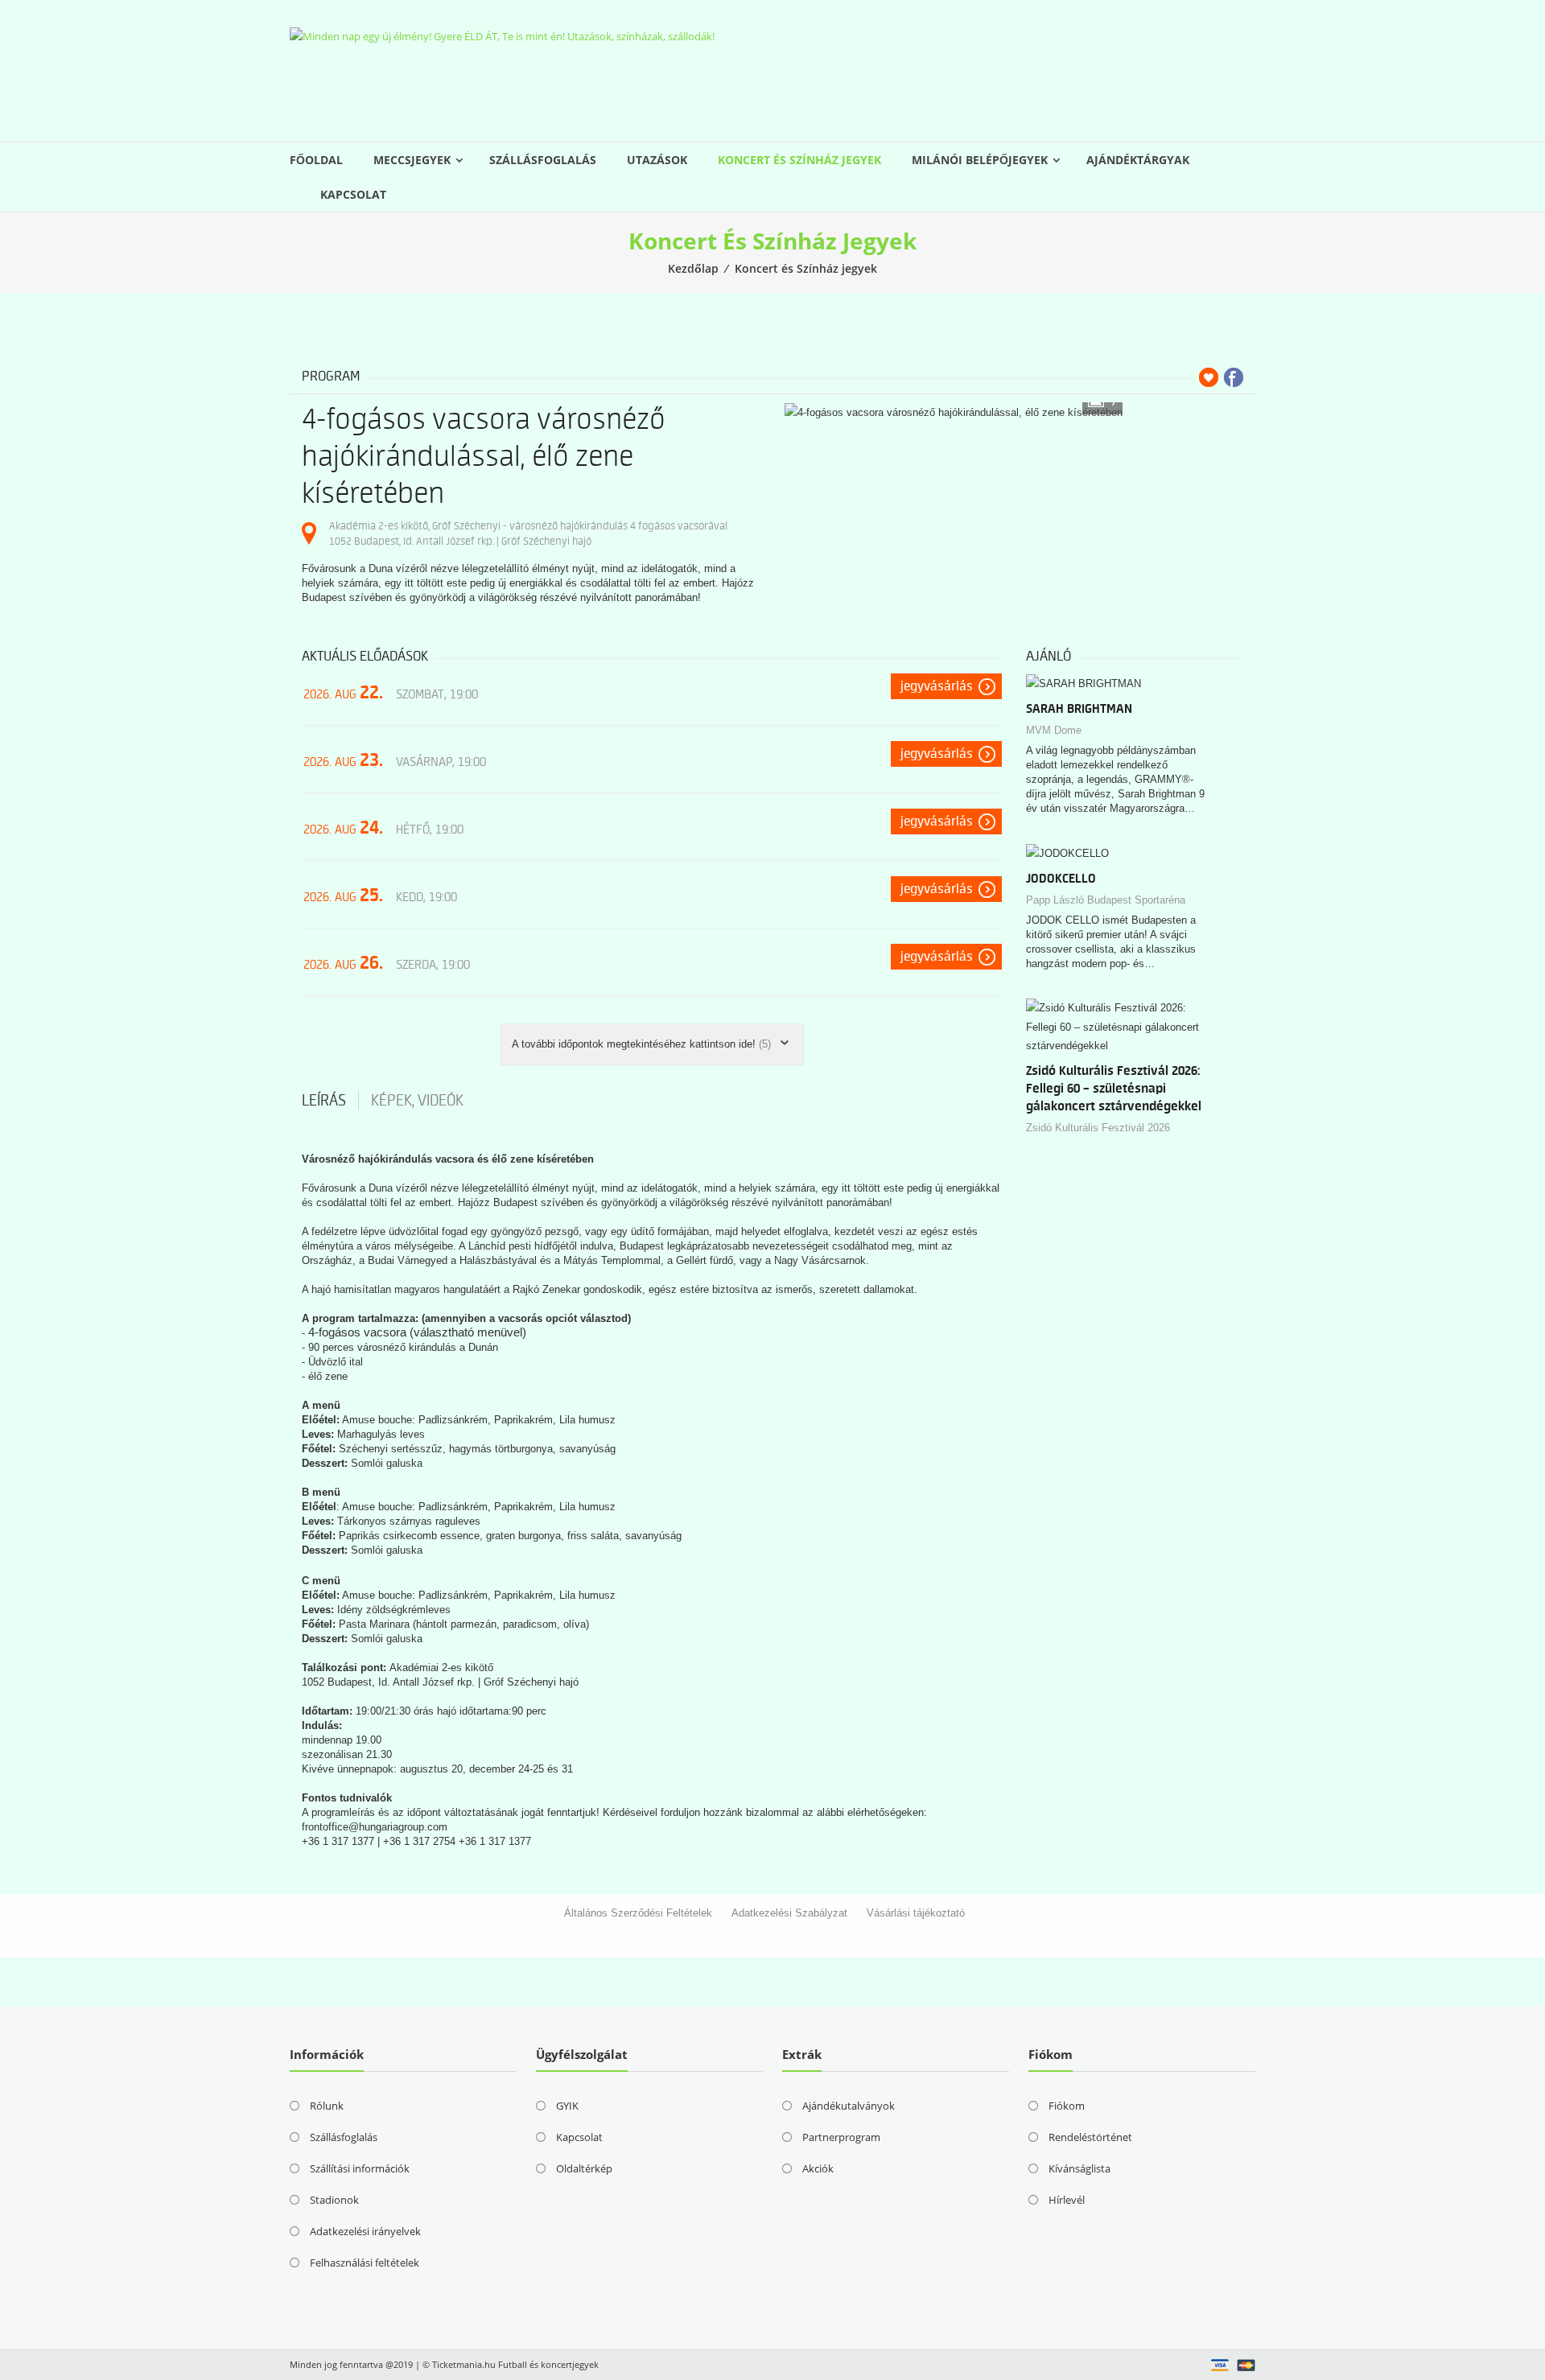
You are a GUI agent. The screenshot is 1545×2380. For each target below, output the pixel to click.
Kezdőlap (693, 268)
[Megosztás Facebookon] (1234, 377)
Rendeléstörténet (1090, 2137)
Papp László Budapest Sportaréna (1106, 900)
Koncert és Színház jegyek (799, 160)
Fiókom (1067, 2106)
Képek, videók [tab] (417, 1101)
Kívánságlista (1079, 2168)
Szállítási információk (360, 2168)
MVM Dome (1054, 730)
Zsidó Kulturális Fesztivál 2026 (1098, 1128)
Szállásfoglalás (543, 160)
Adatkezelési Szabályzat (789, 1913)
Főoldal (316, 160)
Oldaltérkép (584, 2168)
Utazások (657, 160)
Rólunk (327, 2106)
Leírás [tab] (324, 1101)
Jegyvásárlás (937, 686)
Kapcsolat (353, 194)
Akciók (818, 2168)
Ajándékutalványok (849, 2106)
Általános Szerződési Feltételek (638, 1913)
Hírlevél (1067, 2200)
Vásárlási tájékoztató (916, 1913)
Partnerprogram (841, 2137)
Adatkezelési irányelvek (365, 2231)
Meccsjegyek (412, 160)
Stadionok (334, 2200)
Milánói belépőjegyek (980, 160)
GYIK (567, 2106)
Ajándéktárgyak (1138, 160)
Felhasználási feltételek (365, 2263)
